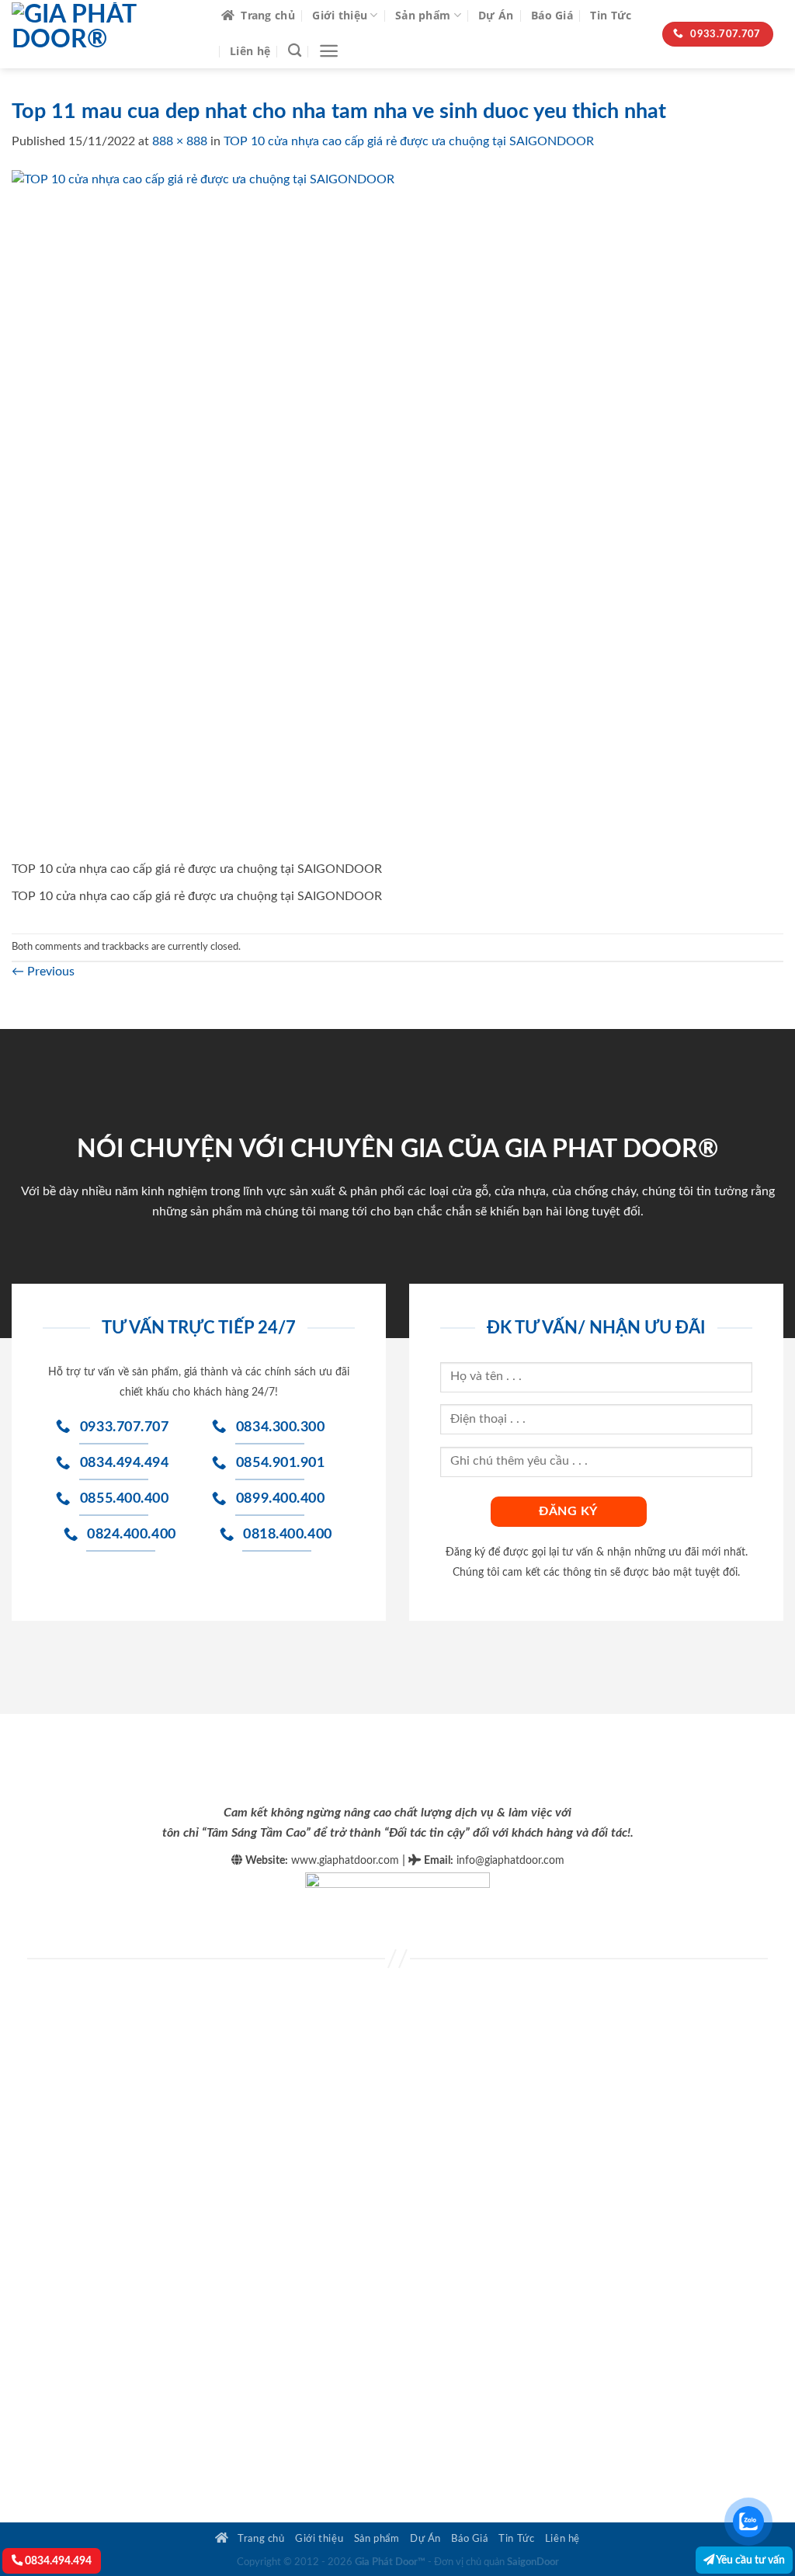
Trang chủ (268, 15)
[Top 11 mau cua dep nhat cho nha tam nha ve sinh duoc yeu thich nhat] (356, 514)
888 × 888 (180, 141)
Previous (43, 972)
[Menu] (329, 51)
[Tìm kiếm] (295, 51)
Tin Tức (611, 15)
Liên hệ (250, 51)
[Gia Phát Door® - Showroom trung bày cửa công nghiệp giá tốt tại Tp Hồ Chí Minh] (105, 34)
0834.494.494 (57, 2561)
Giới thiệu (340, 15)
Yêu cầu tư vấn (750, 2560)
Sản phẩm (423, 15)
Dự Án (496, 15)
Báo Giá (552, 15)
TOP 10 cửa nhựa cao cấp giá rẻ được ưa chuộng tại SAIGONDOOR (409, 141)
